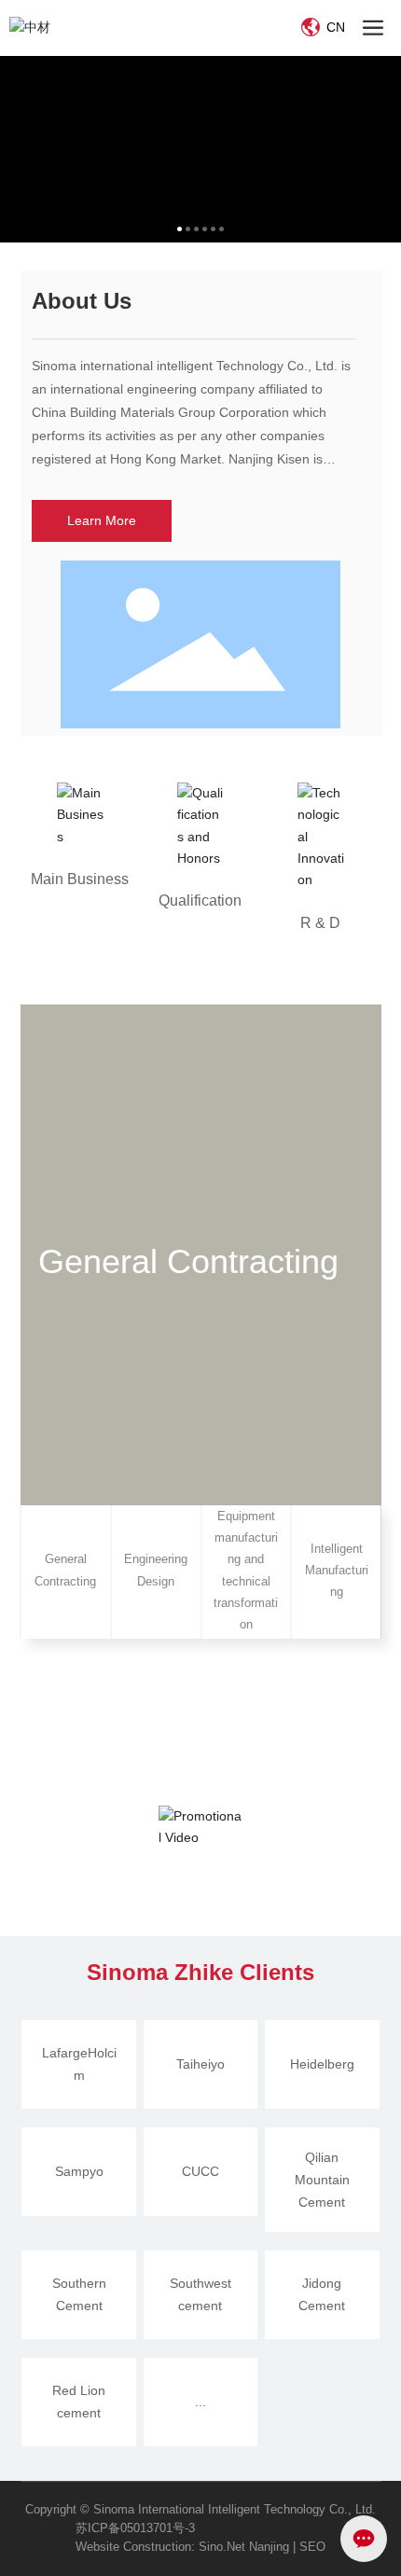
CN (334, 27)
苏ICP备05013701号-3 (135, 2528)
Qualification (200, 900)
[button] (180, 229)
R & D (320, 923)
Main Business (80, 879)
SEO (312, 2547)
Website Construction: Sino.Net (160, 2547)
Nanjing (267, 2547)
